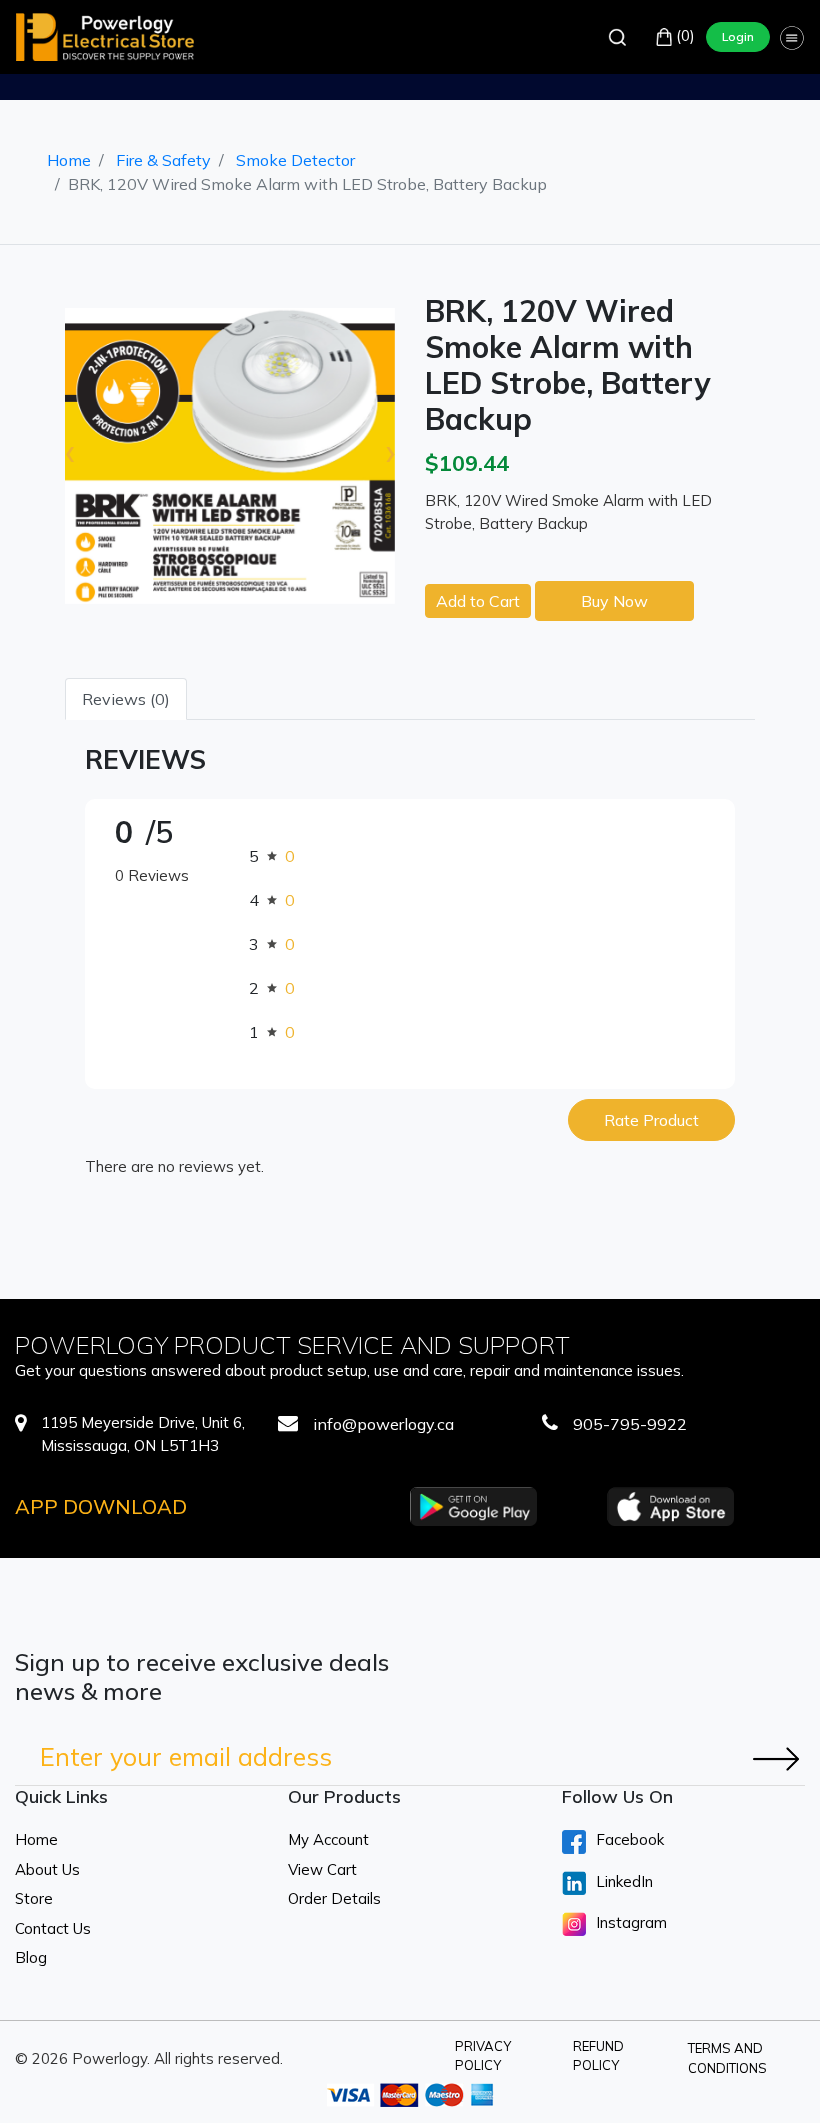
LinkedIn (624, 1881)
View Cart (322, 1869)
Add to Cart (478, 601)
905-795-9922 (630, 1424)
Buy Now (614, 601)
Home (69, 160)
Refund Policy (598, 2056)
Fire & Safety (163, 160)
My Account (328, 1839)
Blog (31, 1957)
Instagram (631, 1922)
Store (34, 1898)
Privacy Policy (483, 2056)
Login (738, 36)
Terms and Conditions (727, 2058)
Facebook (630, 1839)
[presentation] (70, 451)
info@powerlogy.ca (383, 1424)
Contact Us (53, 1928)
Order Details (334, 1898)
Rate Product (651, 1120)
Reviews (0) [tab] (126, 699)
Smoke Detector (295, 160)
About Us (47, 1869)
